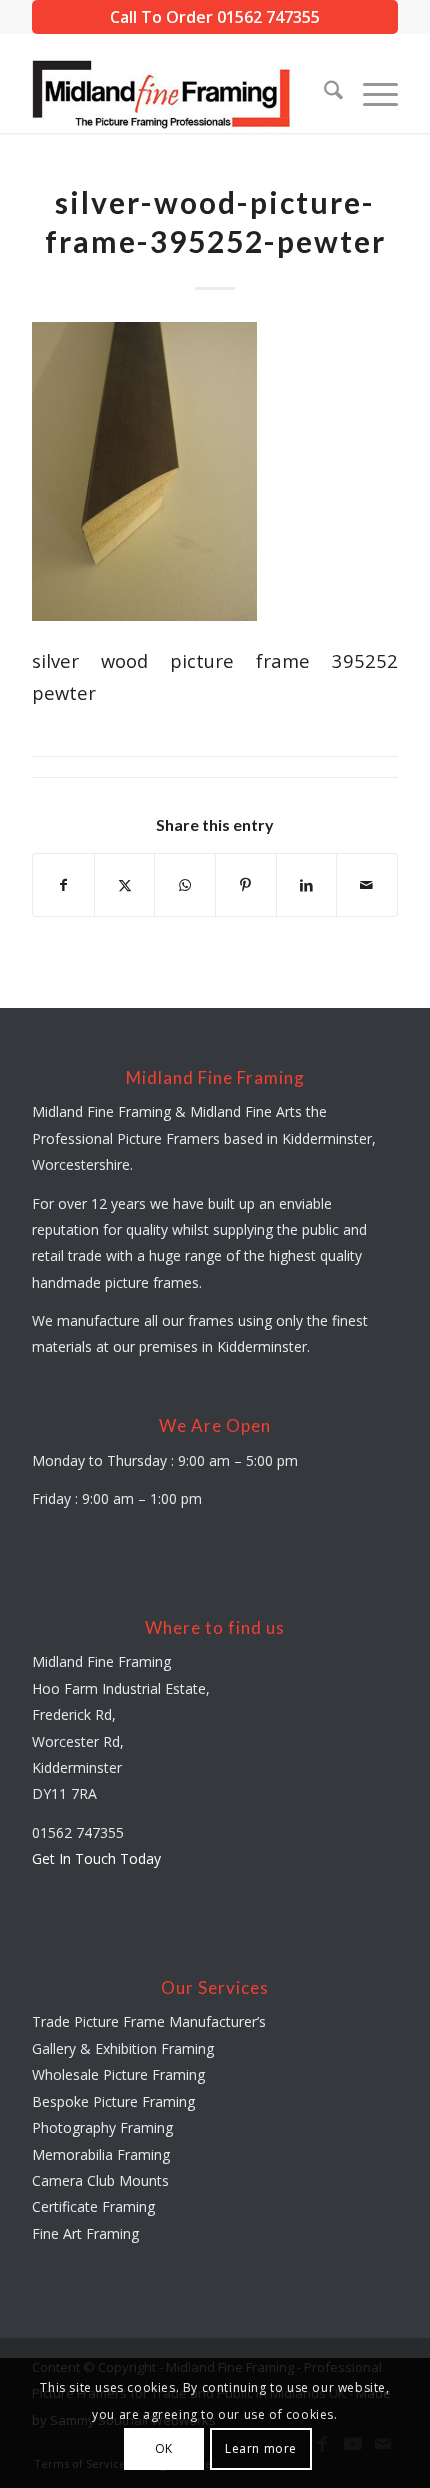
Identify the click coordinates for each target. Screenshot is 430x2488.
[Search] (323, 93)
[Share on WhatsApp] (185, 885)
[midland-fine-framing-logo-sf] (178, 93)
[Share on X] (125, 885)
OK (164, 2448)
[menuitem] (323, 93)
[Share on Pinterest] (246, 885)
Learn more (261, 2448)
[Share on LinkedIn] (307, 885)
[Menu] (370, 93)
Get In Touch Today (96, 1858)
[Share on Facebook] (63, 885)
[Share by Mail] (367, 885)
